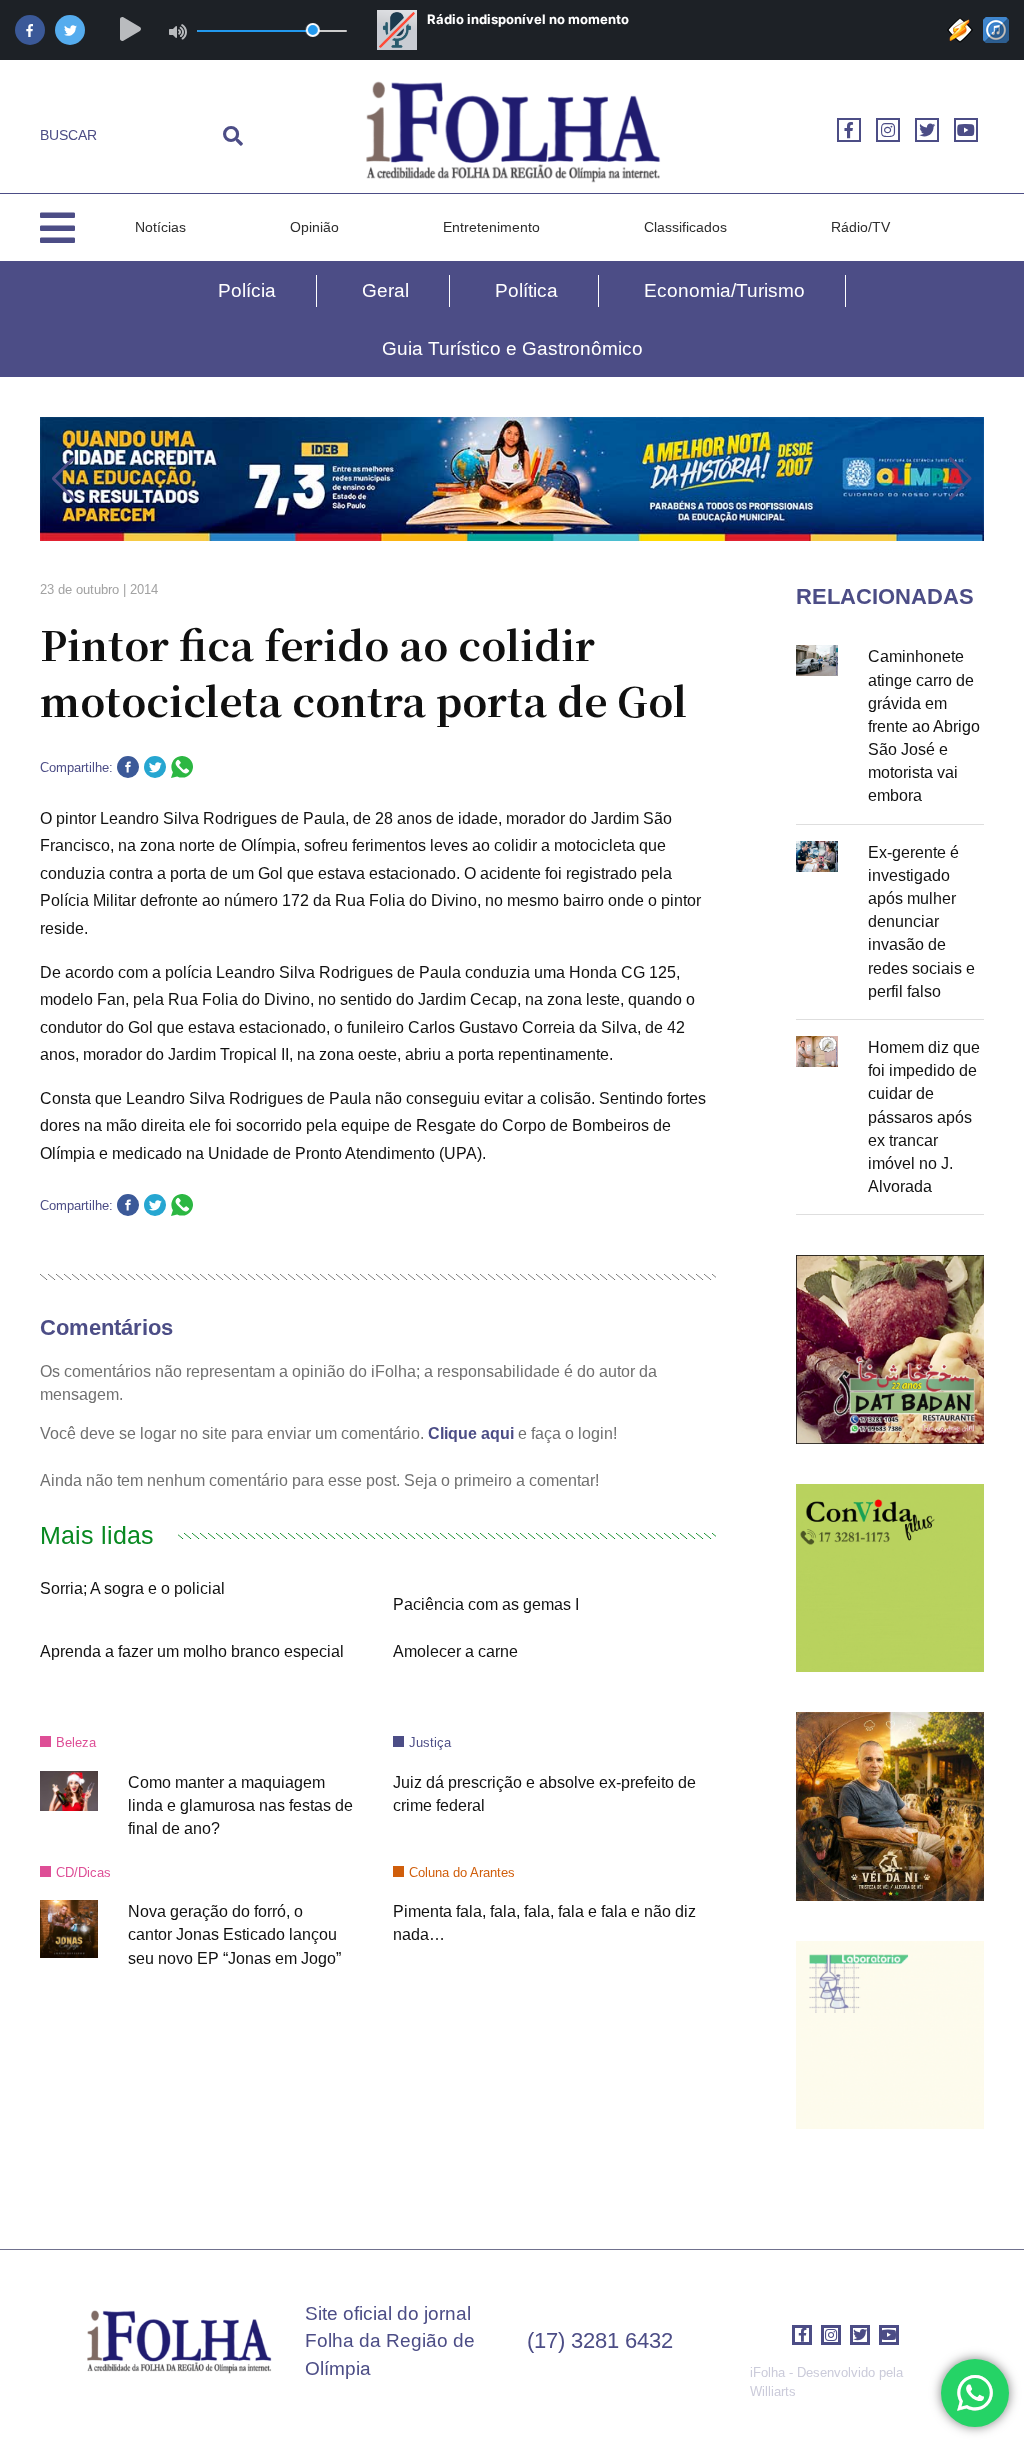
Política (526, 290)
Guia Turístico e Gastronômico (512, 348)
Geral (385, 290)
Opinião (314, 227)
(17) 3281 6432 (600, 2340)
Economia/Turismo (724, 290)
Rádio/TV (860, 227)
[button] (63, 479)
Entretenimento (491, 227)
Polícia (247, 290)
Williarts (773, 2391)
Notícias (160, 227)
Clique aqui (471, 1433)
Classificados (685, 227)
